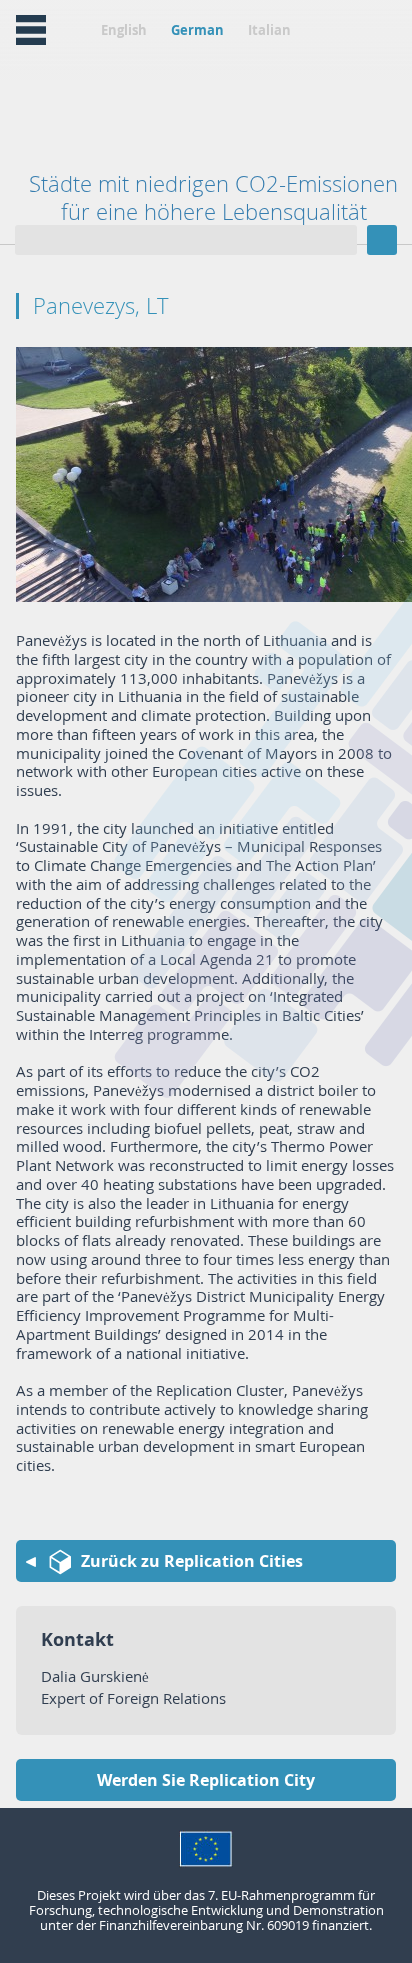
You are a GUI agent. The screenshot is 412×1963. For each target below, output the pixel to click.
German (197, 30)
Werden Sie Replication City (206, 1780)
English (124, 30)
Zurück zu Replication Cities (192, 1561)
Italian (269, 30)
